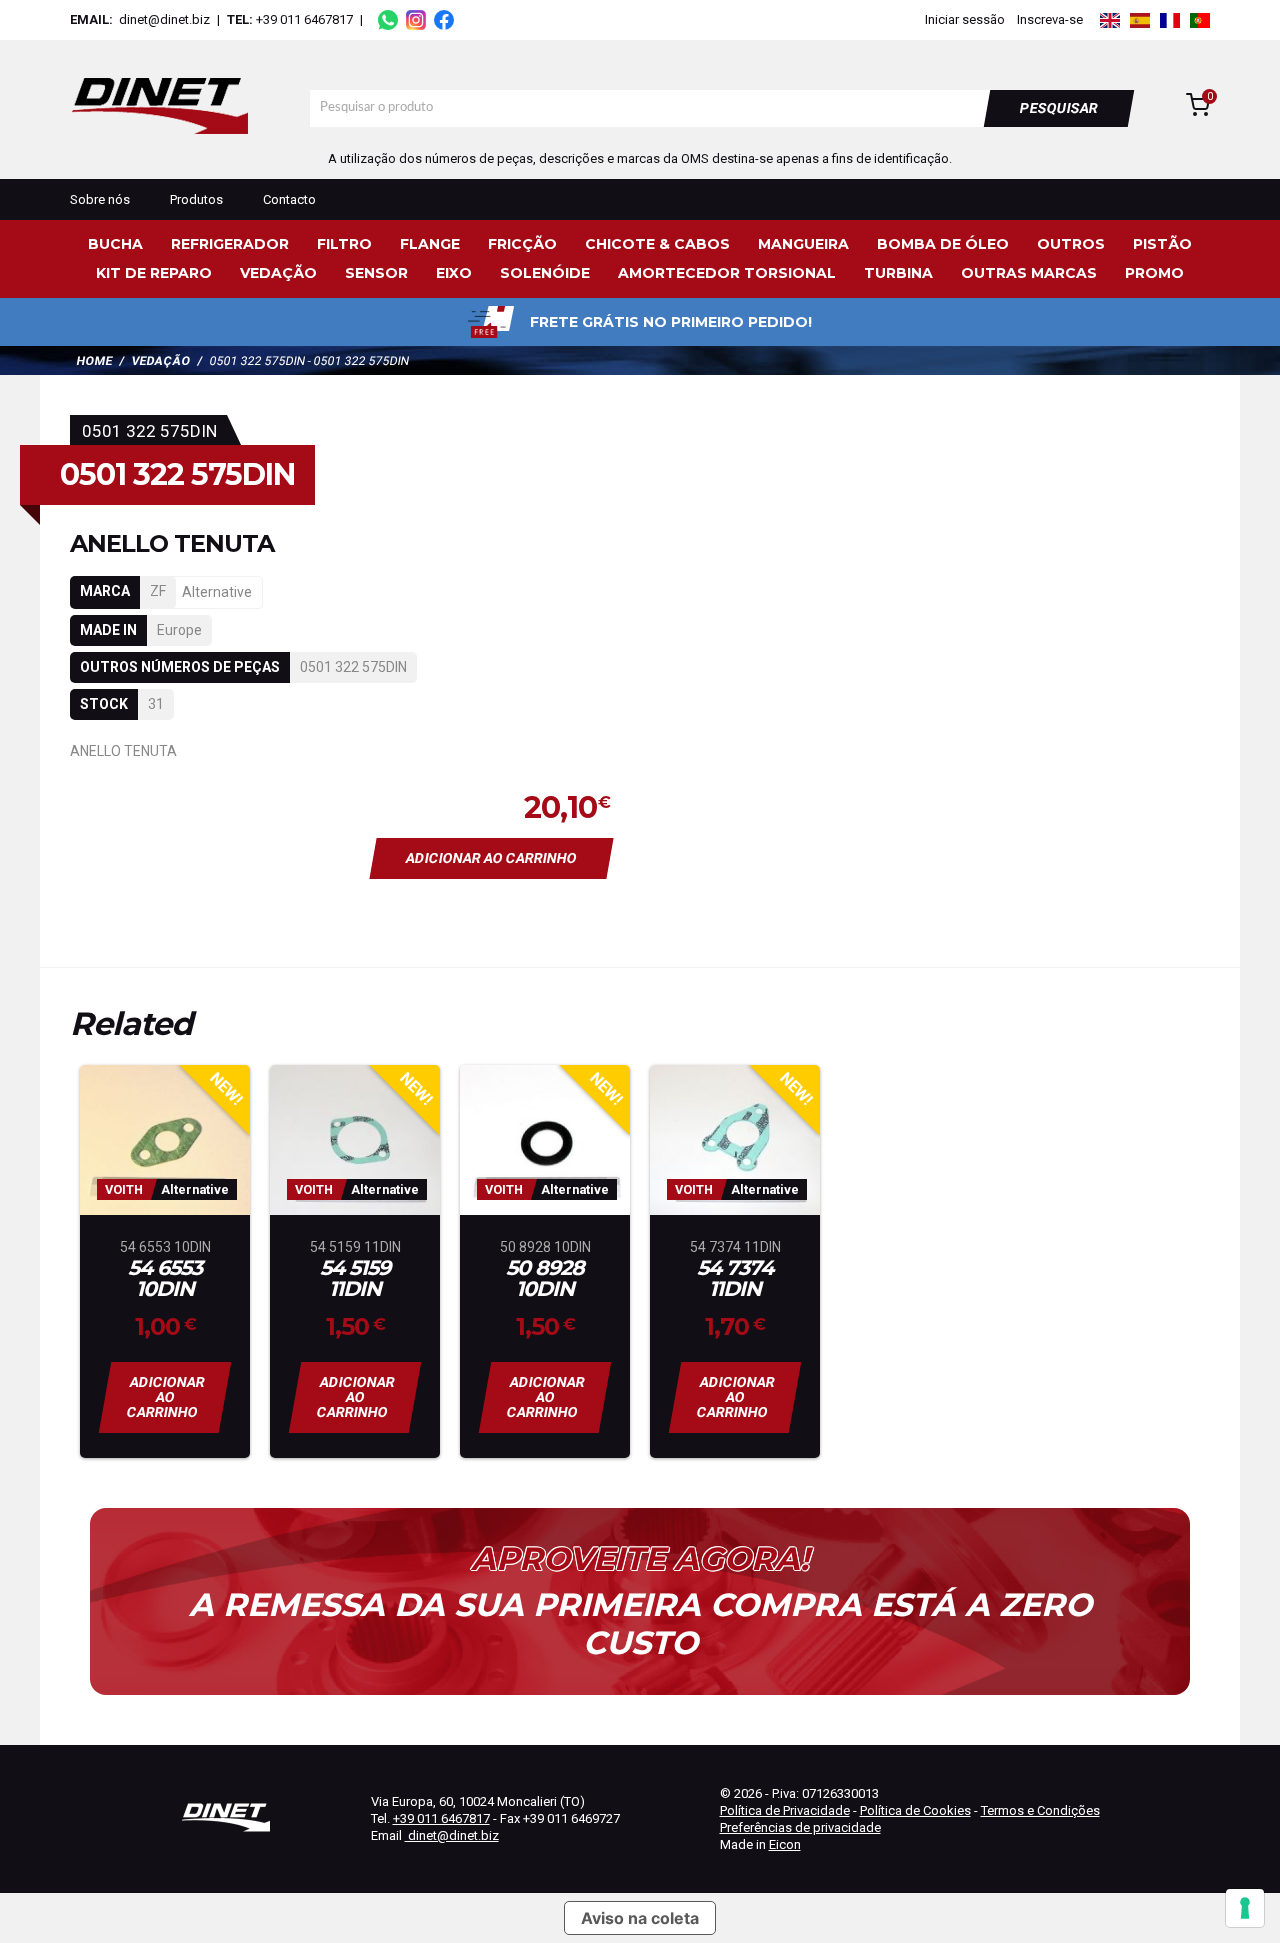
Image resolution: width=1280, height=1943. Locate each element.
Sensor (376, 273)
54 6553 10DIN (165, 1279)
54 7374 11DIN (735, 1279)
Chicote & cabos (657, 244)
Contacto (289, 199)
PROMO (1154, 273)
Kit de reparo (154, 273)
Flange (430, 244)
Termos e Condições (1040, 1810)
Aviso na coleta (640, 1918)
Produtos (196, 199)
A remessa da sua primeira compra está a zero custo (640, 1624)
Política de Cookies (915, 1810)
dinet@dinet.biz (163, 19)
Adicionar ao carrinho (492, 858)
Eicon (785, 1844)
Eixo (454, 273)
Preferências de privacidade (800, 1827)
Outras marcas (1029, 273)
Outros (1071, 244)
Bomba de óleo (943, 244)
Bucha (115, 244)
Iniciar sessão (965, 19)
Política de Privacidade (785, 1810)
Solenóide (545, 273)
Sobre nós (100, 199)
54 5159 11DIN (355, 1279)
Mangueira (803, 244)
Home (95, 361)
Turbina (898, 273)
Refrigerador (230, 244)
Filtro (344, 244)
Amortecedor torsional (727, 273)
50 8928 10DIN (545, 1279)
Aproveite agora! (640, 1559)
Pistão (1162, 244)
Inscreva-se (1050, 19)
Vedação (278, 273)
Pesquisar (1059, 108)
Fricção (522, 244)
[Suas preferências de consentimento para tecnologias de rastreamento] (1245, 1908)
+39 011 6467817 (304, 19)
